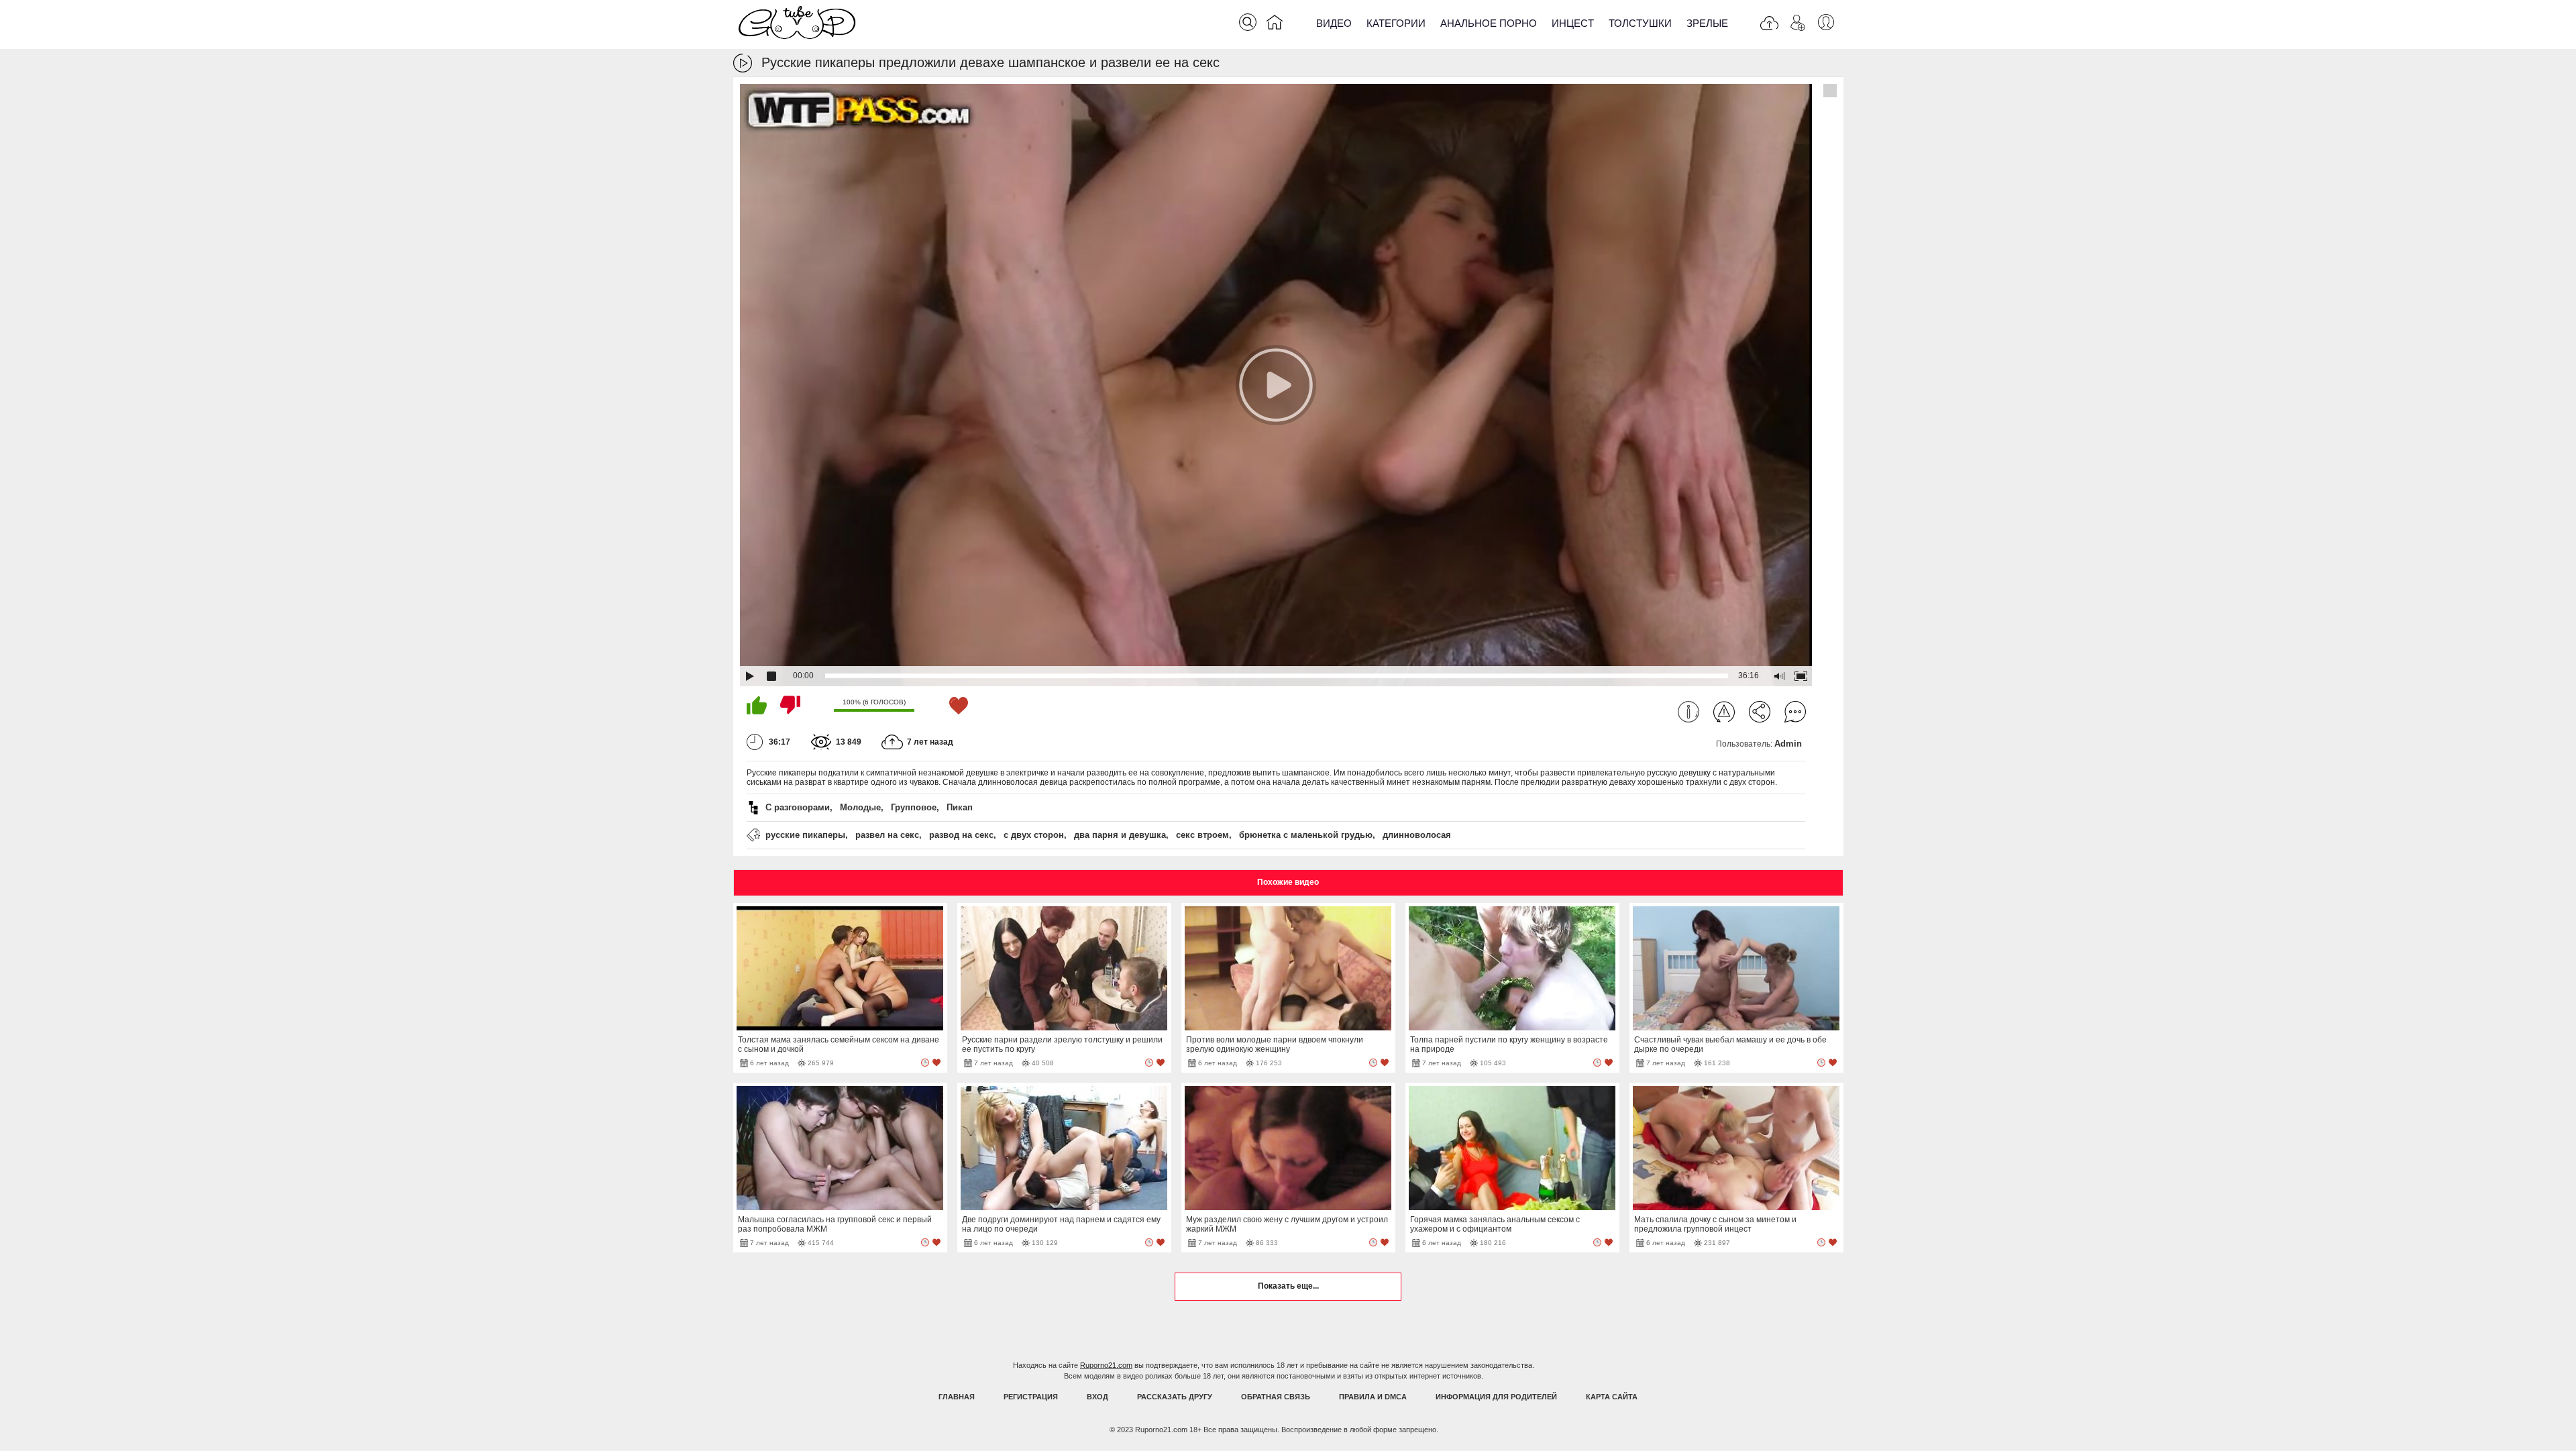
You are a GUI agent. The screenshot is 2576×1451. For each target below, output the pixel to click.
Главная (957, 1397)
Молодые (860, 807)
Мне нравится (757, 705)
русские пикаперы (805, 835)
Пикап (960, 807)
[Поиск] (1248, 22)
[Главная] (1275, 25)
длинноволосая (1417, 835)
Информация (1688, 712)
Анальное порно (1489, 23)
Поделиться (1760, 712)
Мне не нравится (790, 705)
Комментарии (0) (1795, 712)
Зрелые (1707, 23)
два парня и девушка (1120, 835)
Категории (1396, 23)
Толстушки (1640, 23)
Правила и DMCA (1373, 1397)
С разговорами (798, 807)
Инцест (1573, 23)
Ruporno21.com (1106, 1365)
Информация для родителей (1496, 1397)
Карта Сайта (1612, 1397)
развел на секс (887, 835)
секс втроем (1202, 835)
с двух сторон (1034, 835)
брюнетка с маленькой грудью (1306, 835)
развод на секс (961, 835)
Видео (1334, 23)
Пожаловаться (1724, 712)
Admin (1788, 744)
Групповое (914, 807)
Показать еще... (1288, 1286)
